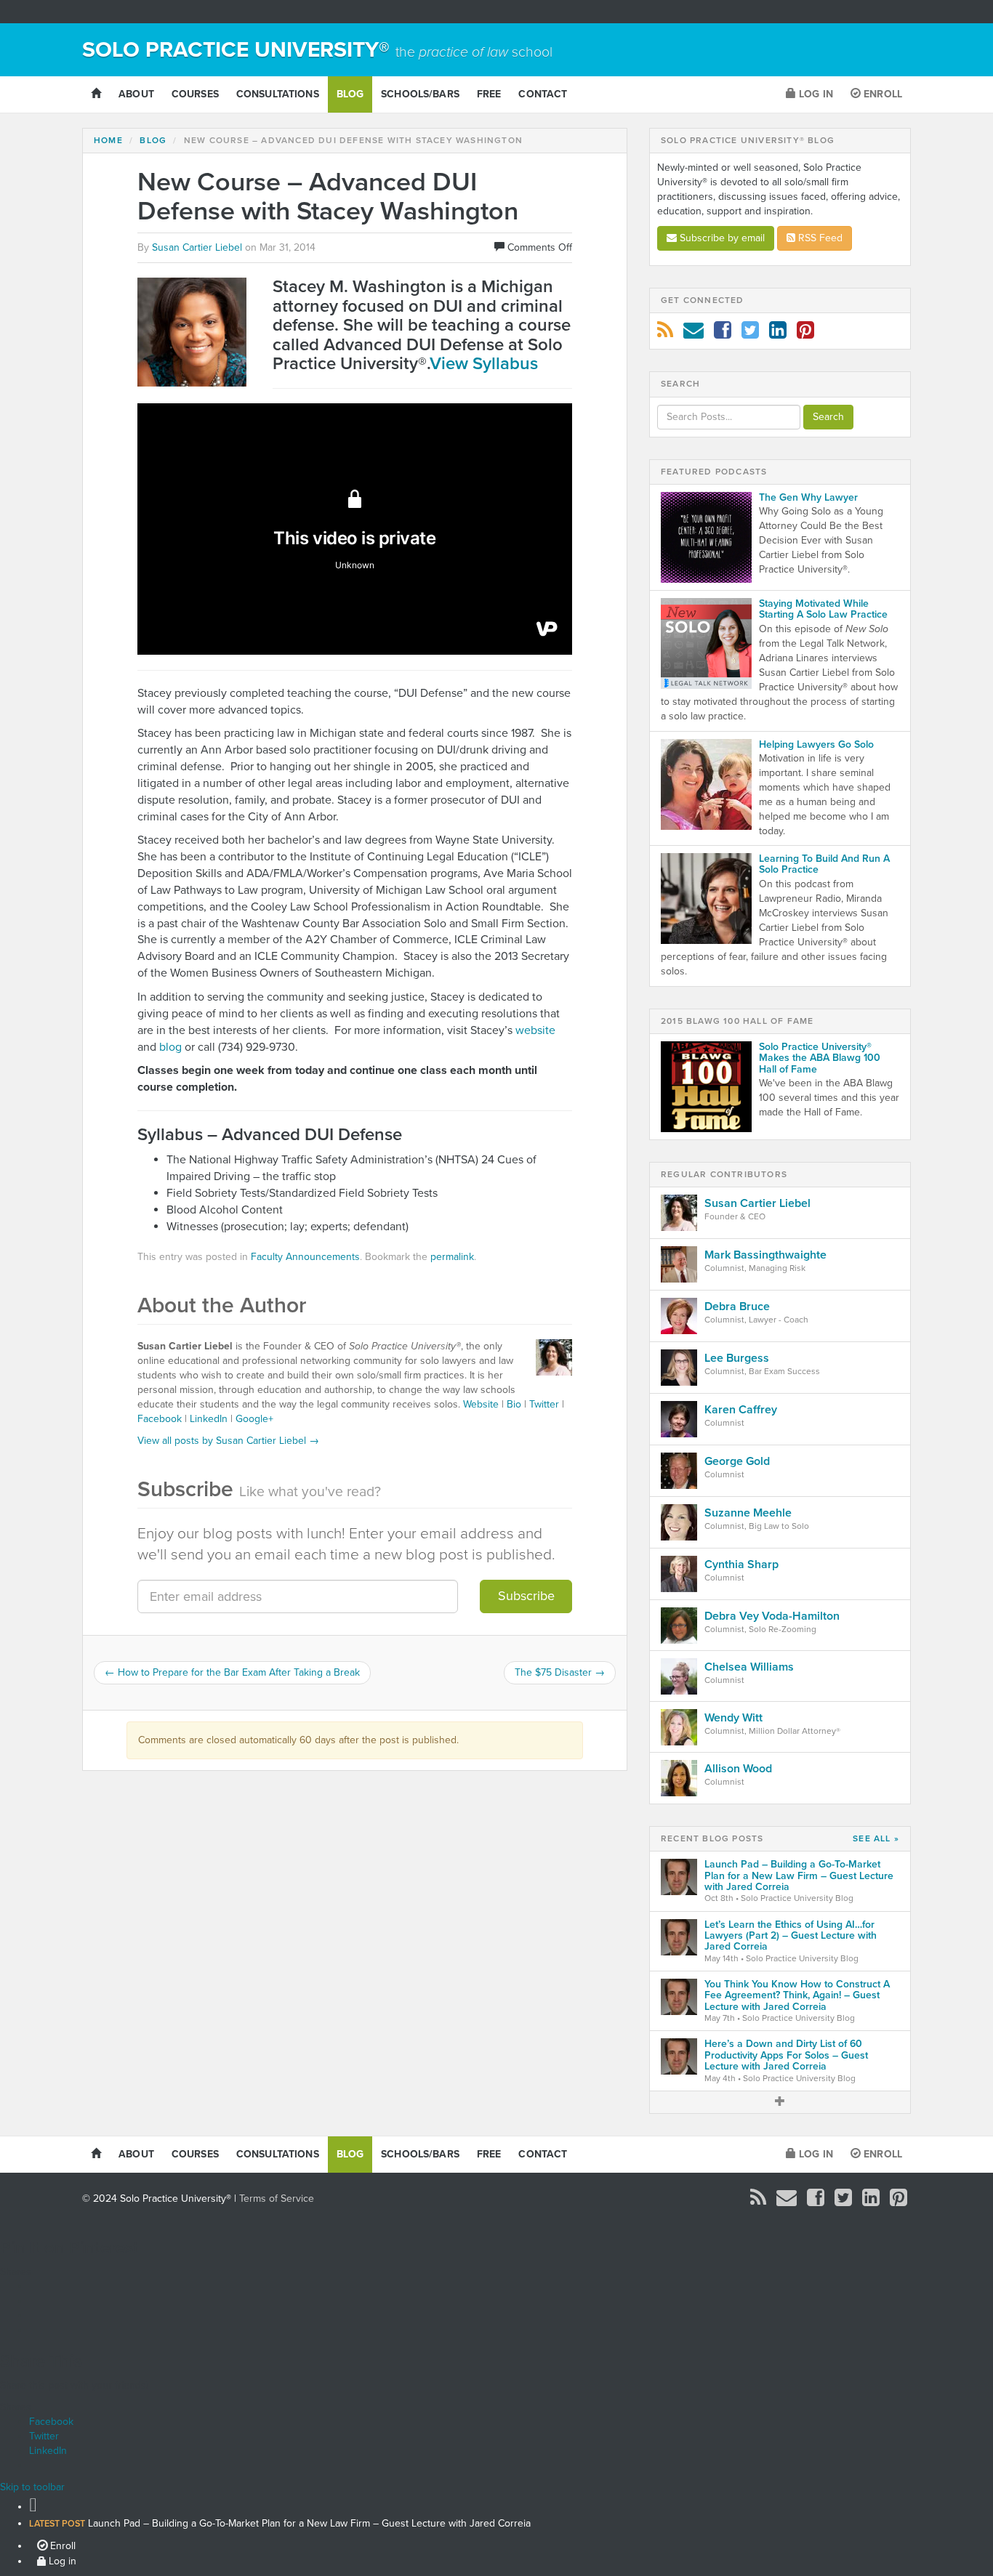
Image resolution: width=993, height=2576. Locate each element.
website (535, 1030)
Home (108, 140)
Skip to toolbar (32, 2487)
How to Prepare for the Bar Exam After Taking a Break (232, 1672)
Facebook (160, 1419)
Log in (815, 94)
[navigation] (496, 2531)
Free (489, 94)
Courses (195, 94)
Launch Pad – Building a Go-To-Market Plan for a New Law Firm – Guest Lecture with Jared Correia (280, 2523)
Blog (350, 94)
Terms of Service (277, 2199)
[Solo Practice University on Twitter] (750, 334)
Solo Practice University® (317, 50)
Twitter (544, 1404)
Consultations (278, 94)
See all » (876, 1839)
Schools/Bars (420, 94)
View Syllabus (484, 364)
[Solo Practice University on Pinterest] (805, 334)
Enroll (881, 94)
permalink (452, 1257)
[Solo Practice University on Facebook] (723, 334)
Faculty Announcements (305, 1257)
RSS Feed (819, 238)
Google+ (254, 1419)
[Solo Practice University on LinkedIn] (778, 334)
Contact (543, 94)
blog (170, 1047)
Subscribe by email (721, 238)
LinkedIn (209, 1419)
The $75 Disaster (560, 1672)
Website (481, 1404)
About (136, 94)
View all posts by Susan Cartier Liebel (228, 1441)
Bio (514, 1404)
